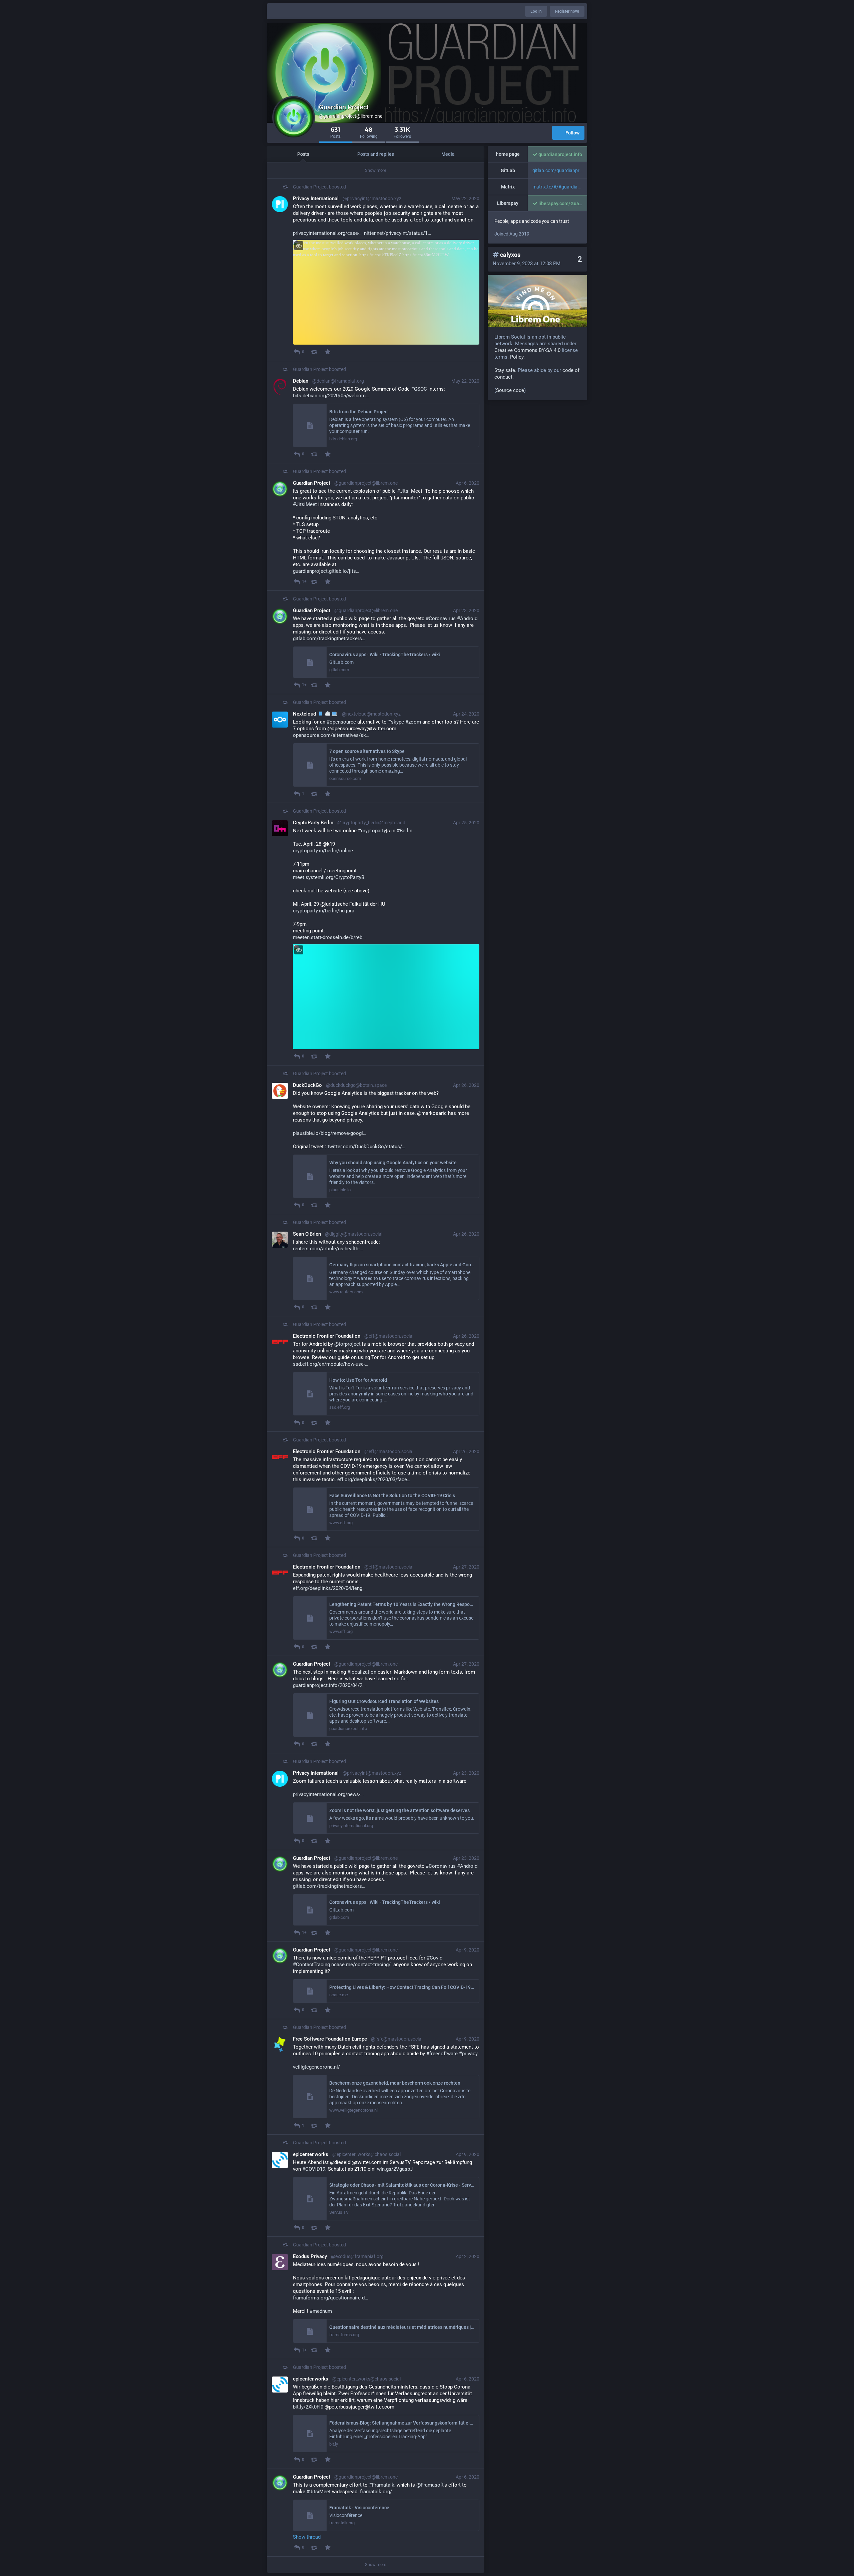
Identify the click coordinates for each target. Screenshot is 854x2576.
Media (448, 154)
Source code (510, 390)
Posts (303, 154)
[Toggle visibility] (299, 246)
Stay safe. (505, 370)
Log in (536, 11)
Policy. (517, 357)
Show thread (307, 2537)
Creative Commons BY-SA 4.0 (527, 350)
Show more (376, 170)
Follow (572, 133)
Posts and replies (376, 154)
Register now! (567, 11)
